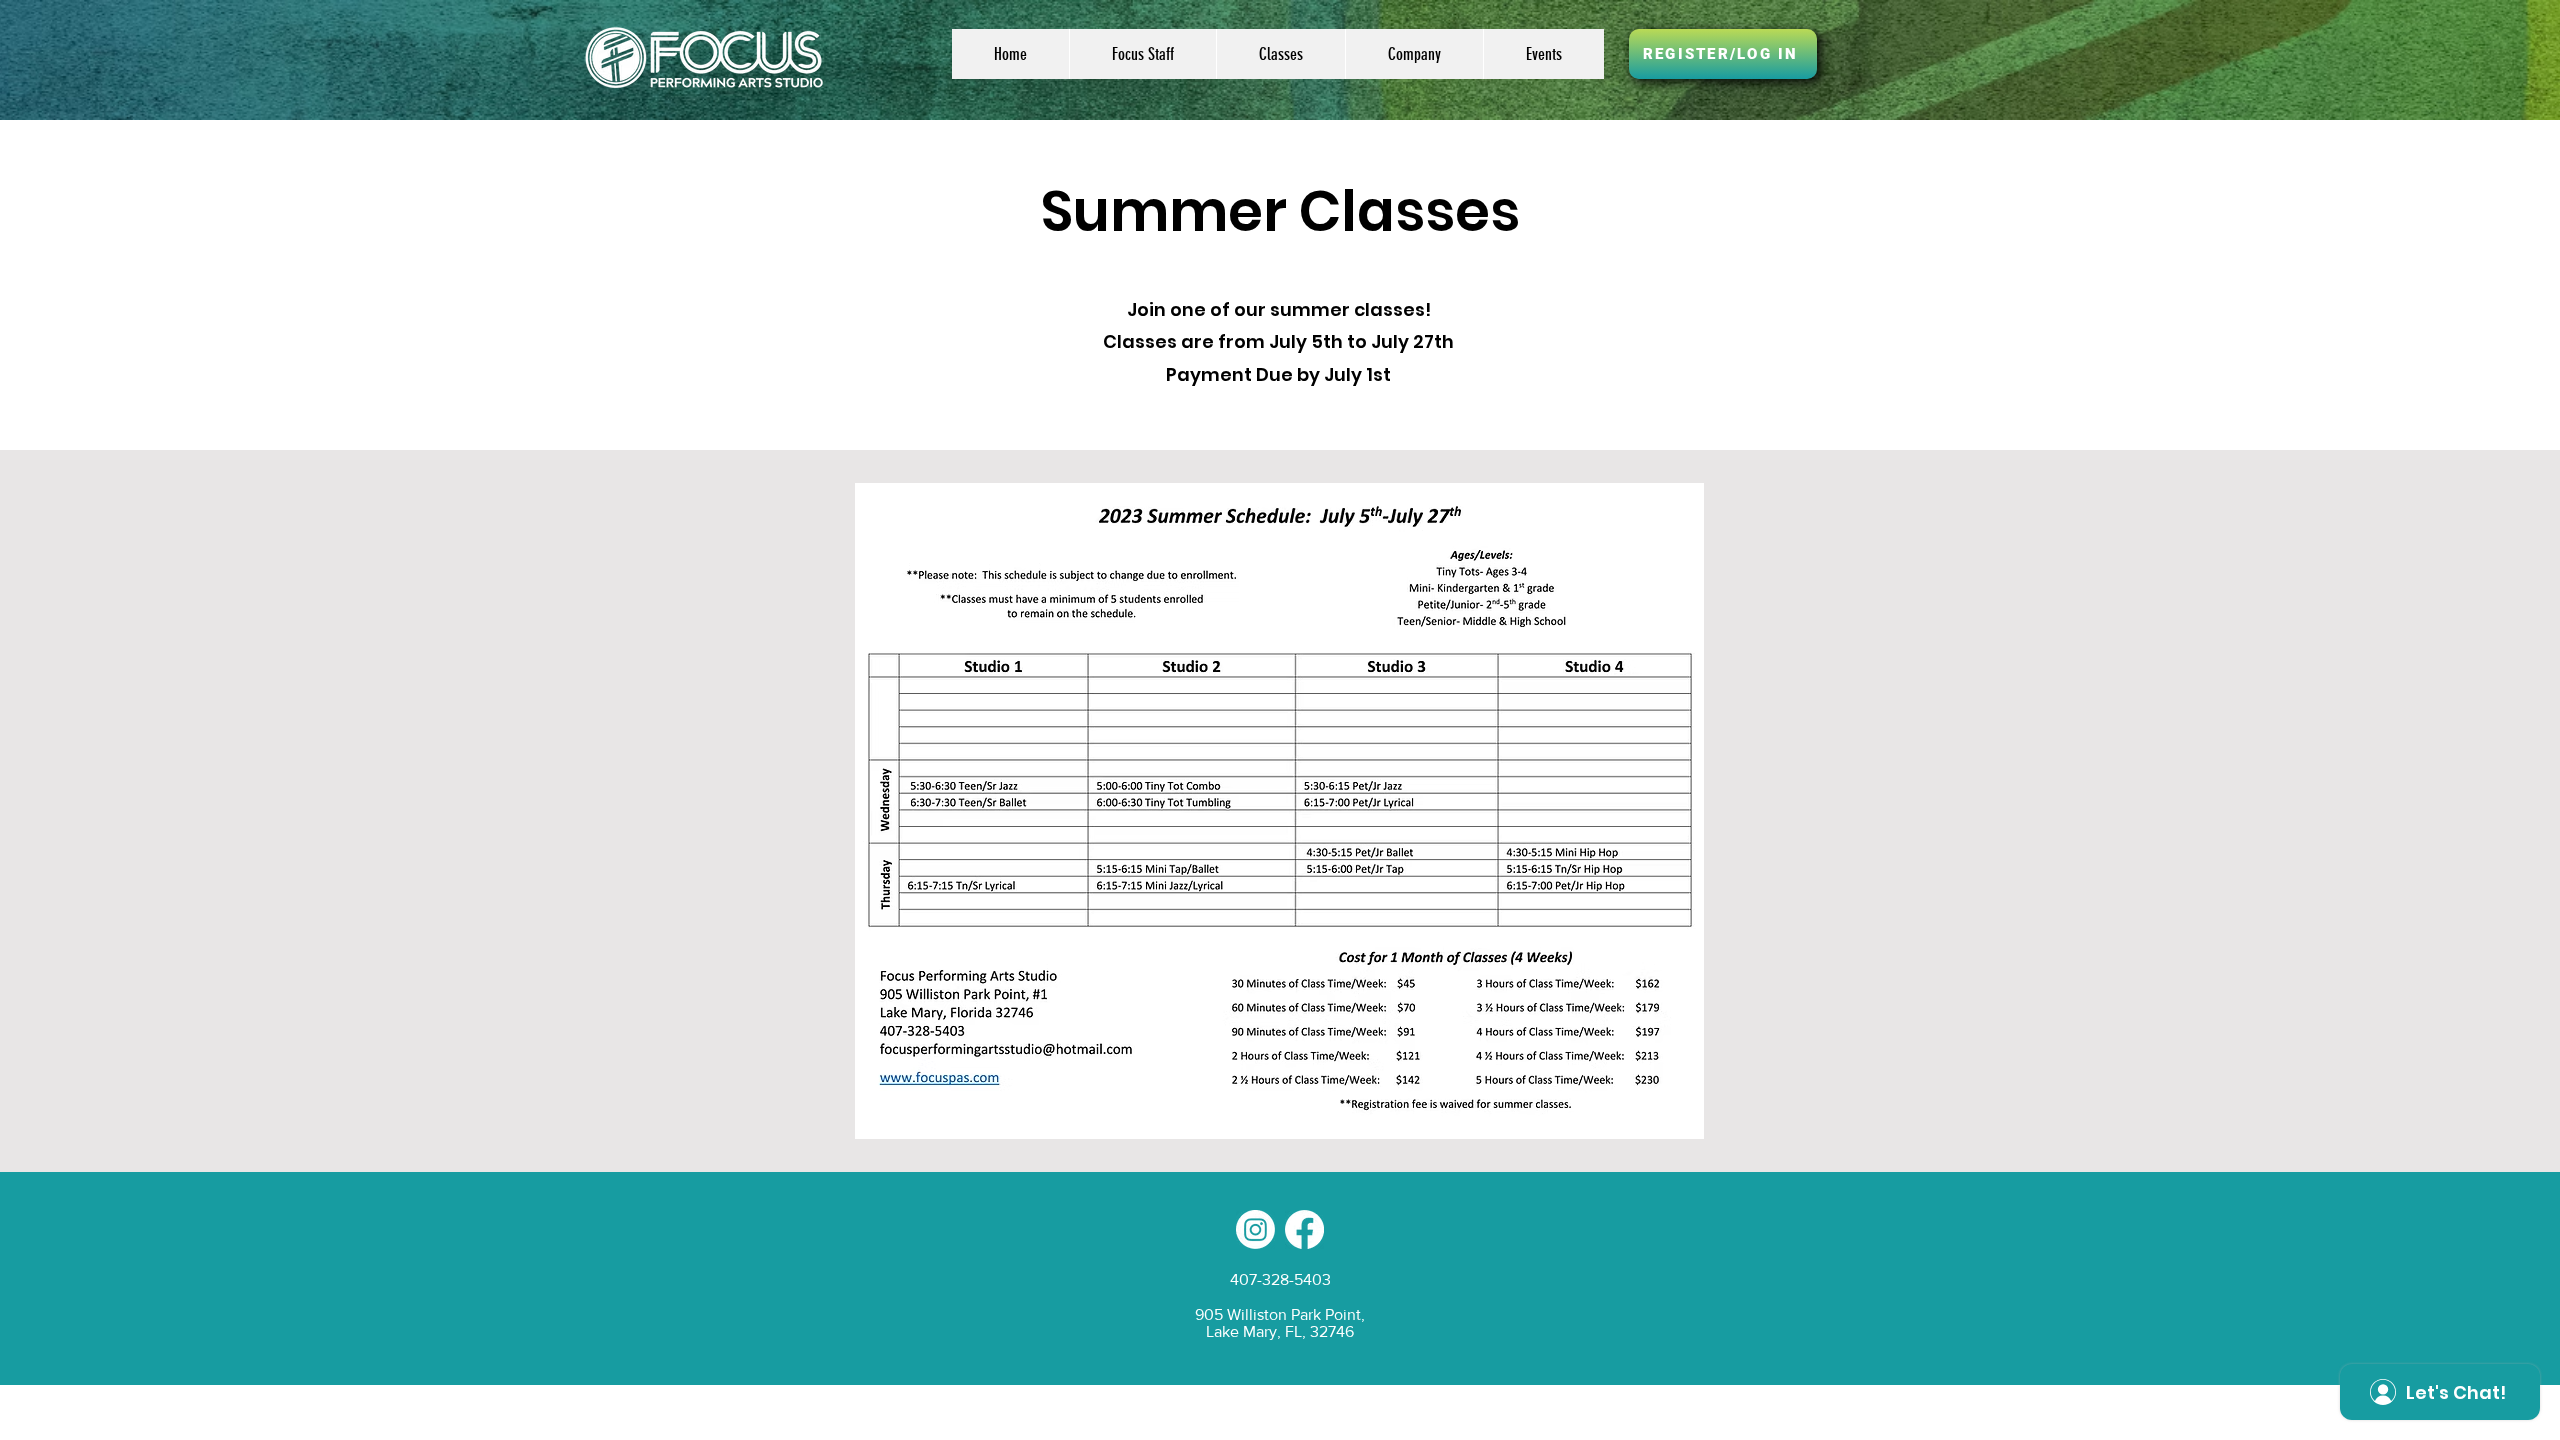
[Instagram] (1255, 1229)
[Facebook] (1304, 1229)
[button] (1280, 54)
